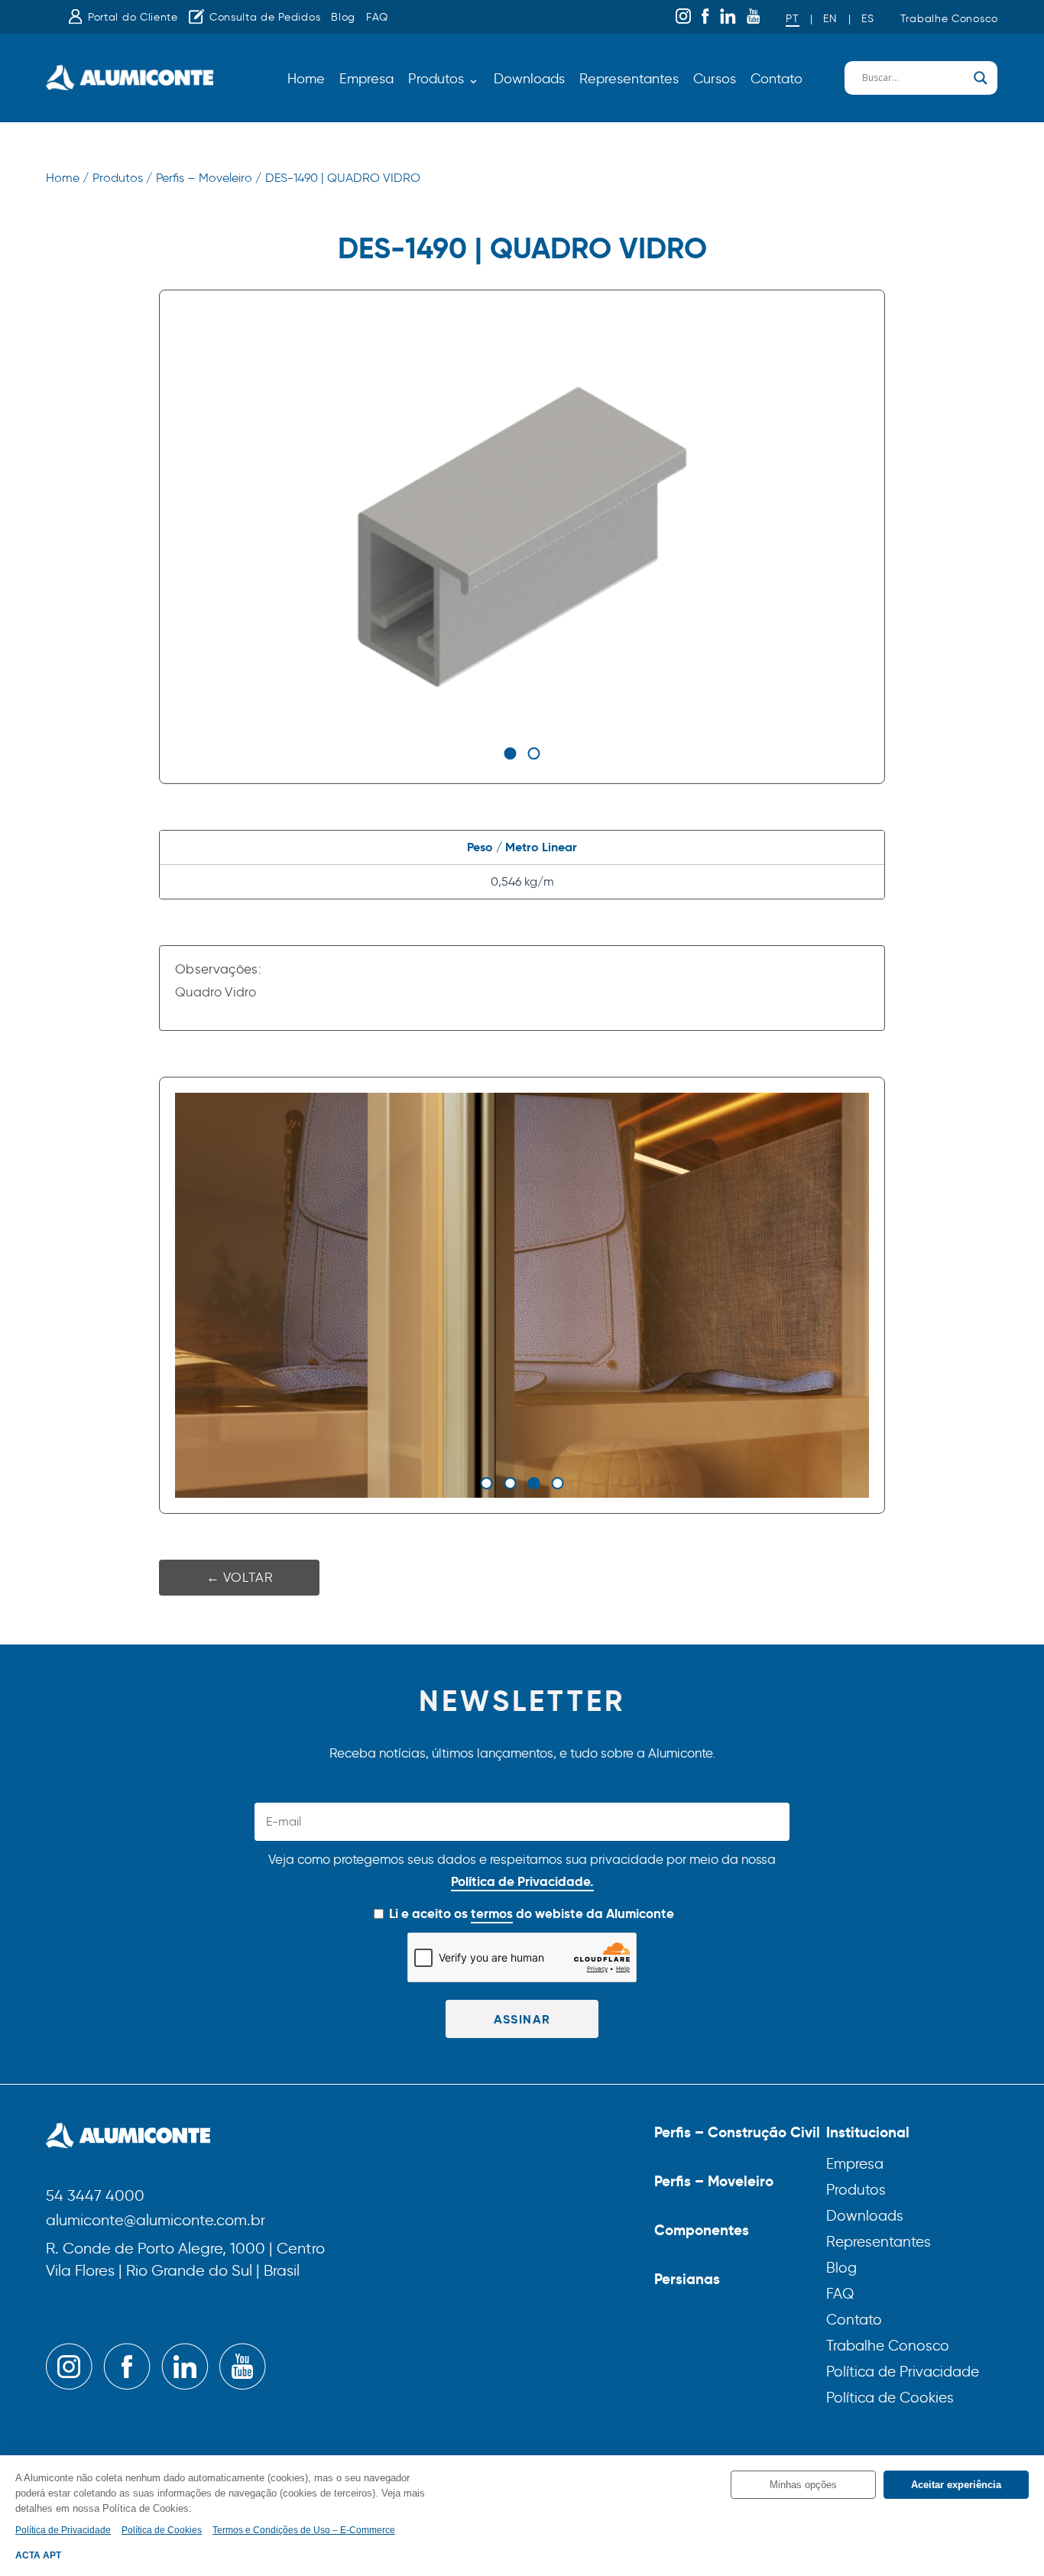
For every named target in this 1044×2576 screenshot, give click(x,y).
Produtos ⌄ (444, 79)
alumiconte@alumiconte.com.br (156, 2221)
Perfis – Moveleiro (714, 2181)
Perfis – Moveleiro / (209, 178)
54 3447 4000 (95, 2197)
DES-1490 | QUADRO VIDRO (343, 178)
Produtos (856, 2190)
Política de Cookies (890, 2398)
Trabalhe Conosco (949, 19)
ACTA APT (38, 2555)
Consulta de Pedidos (265, 17)
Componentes (702, 2230)
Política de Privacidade (903, 2372)
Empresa (366, 79)
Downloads (529, 79)
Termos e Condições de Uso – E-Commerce (304, 2530)
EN (830, 19)
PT (792, 19)
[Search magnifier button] (981, 78)
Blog (343, 17)
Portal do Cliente (133, 17)
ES (867, 19)
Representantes (629, 79)
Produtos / (122, 178)
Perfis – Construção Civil (737, 2132)
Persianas (687, 2279)
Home (306, 79)
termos (492, 1913)
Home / (67, 178)
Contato (777, 79)
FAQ (377, 17)
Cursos (715, 79)
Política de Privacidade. (522, 1881)
